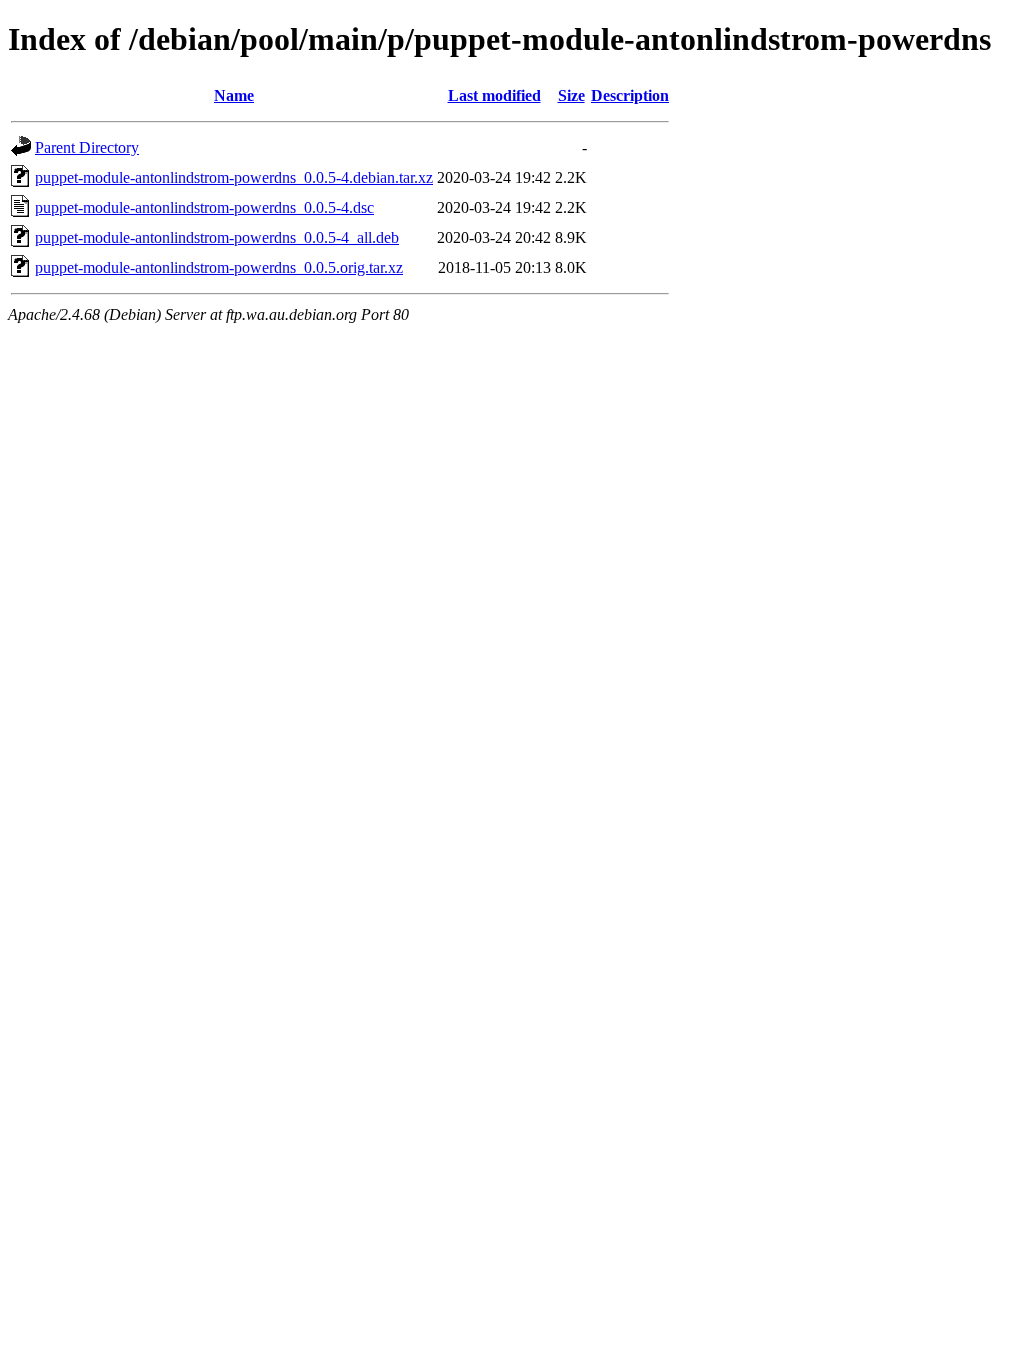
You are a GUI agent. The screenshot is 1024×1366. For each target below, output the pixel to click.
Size (571, 95)
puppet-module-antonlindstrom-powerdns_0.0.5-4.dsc (204, 207)
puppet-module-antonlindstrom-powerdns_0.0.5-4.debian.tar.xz (234, 177)
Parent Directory (87, 147)
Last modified (494, 95)
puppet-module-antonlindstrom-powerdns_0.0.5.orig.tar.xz (219, 267)
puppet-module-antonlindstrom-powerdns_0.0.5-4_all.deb (217, 237)
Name (234, 95)
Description (630, 95)
